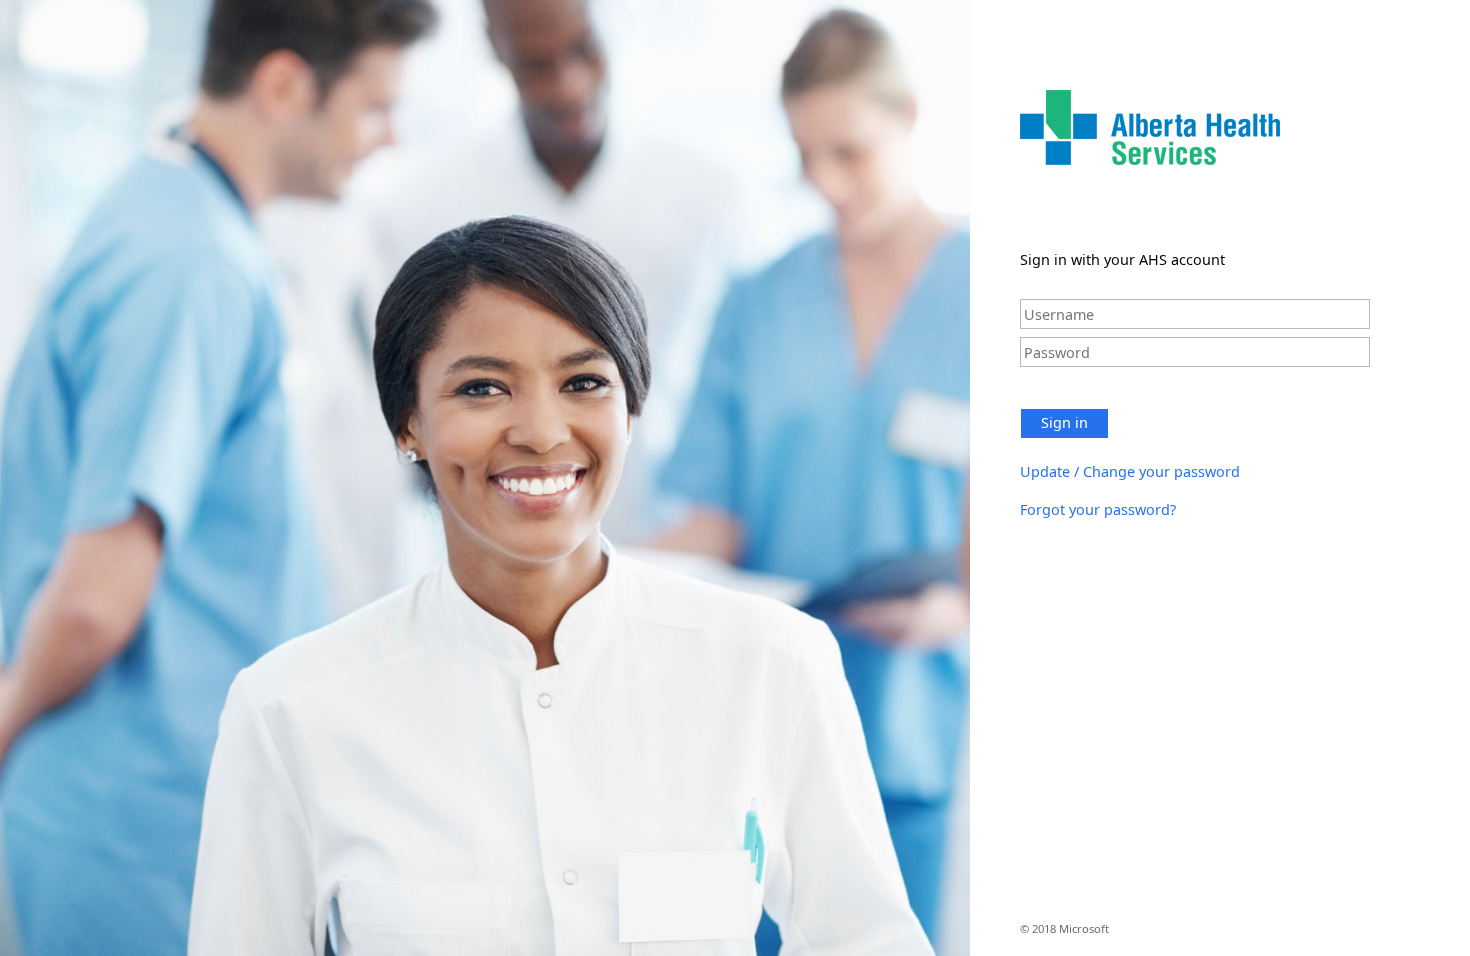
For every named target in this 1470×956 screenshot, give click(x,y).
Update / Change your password (1130, 471)
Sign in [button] (1064, 422)
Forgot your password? (1098, 509)
